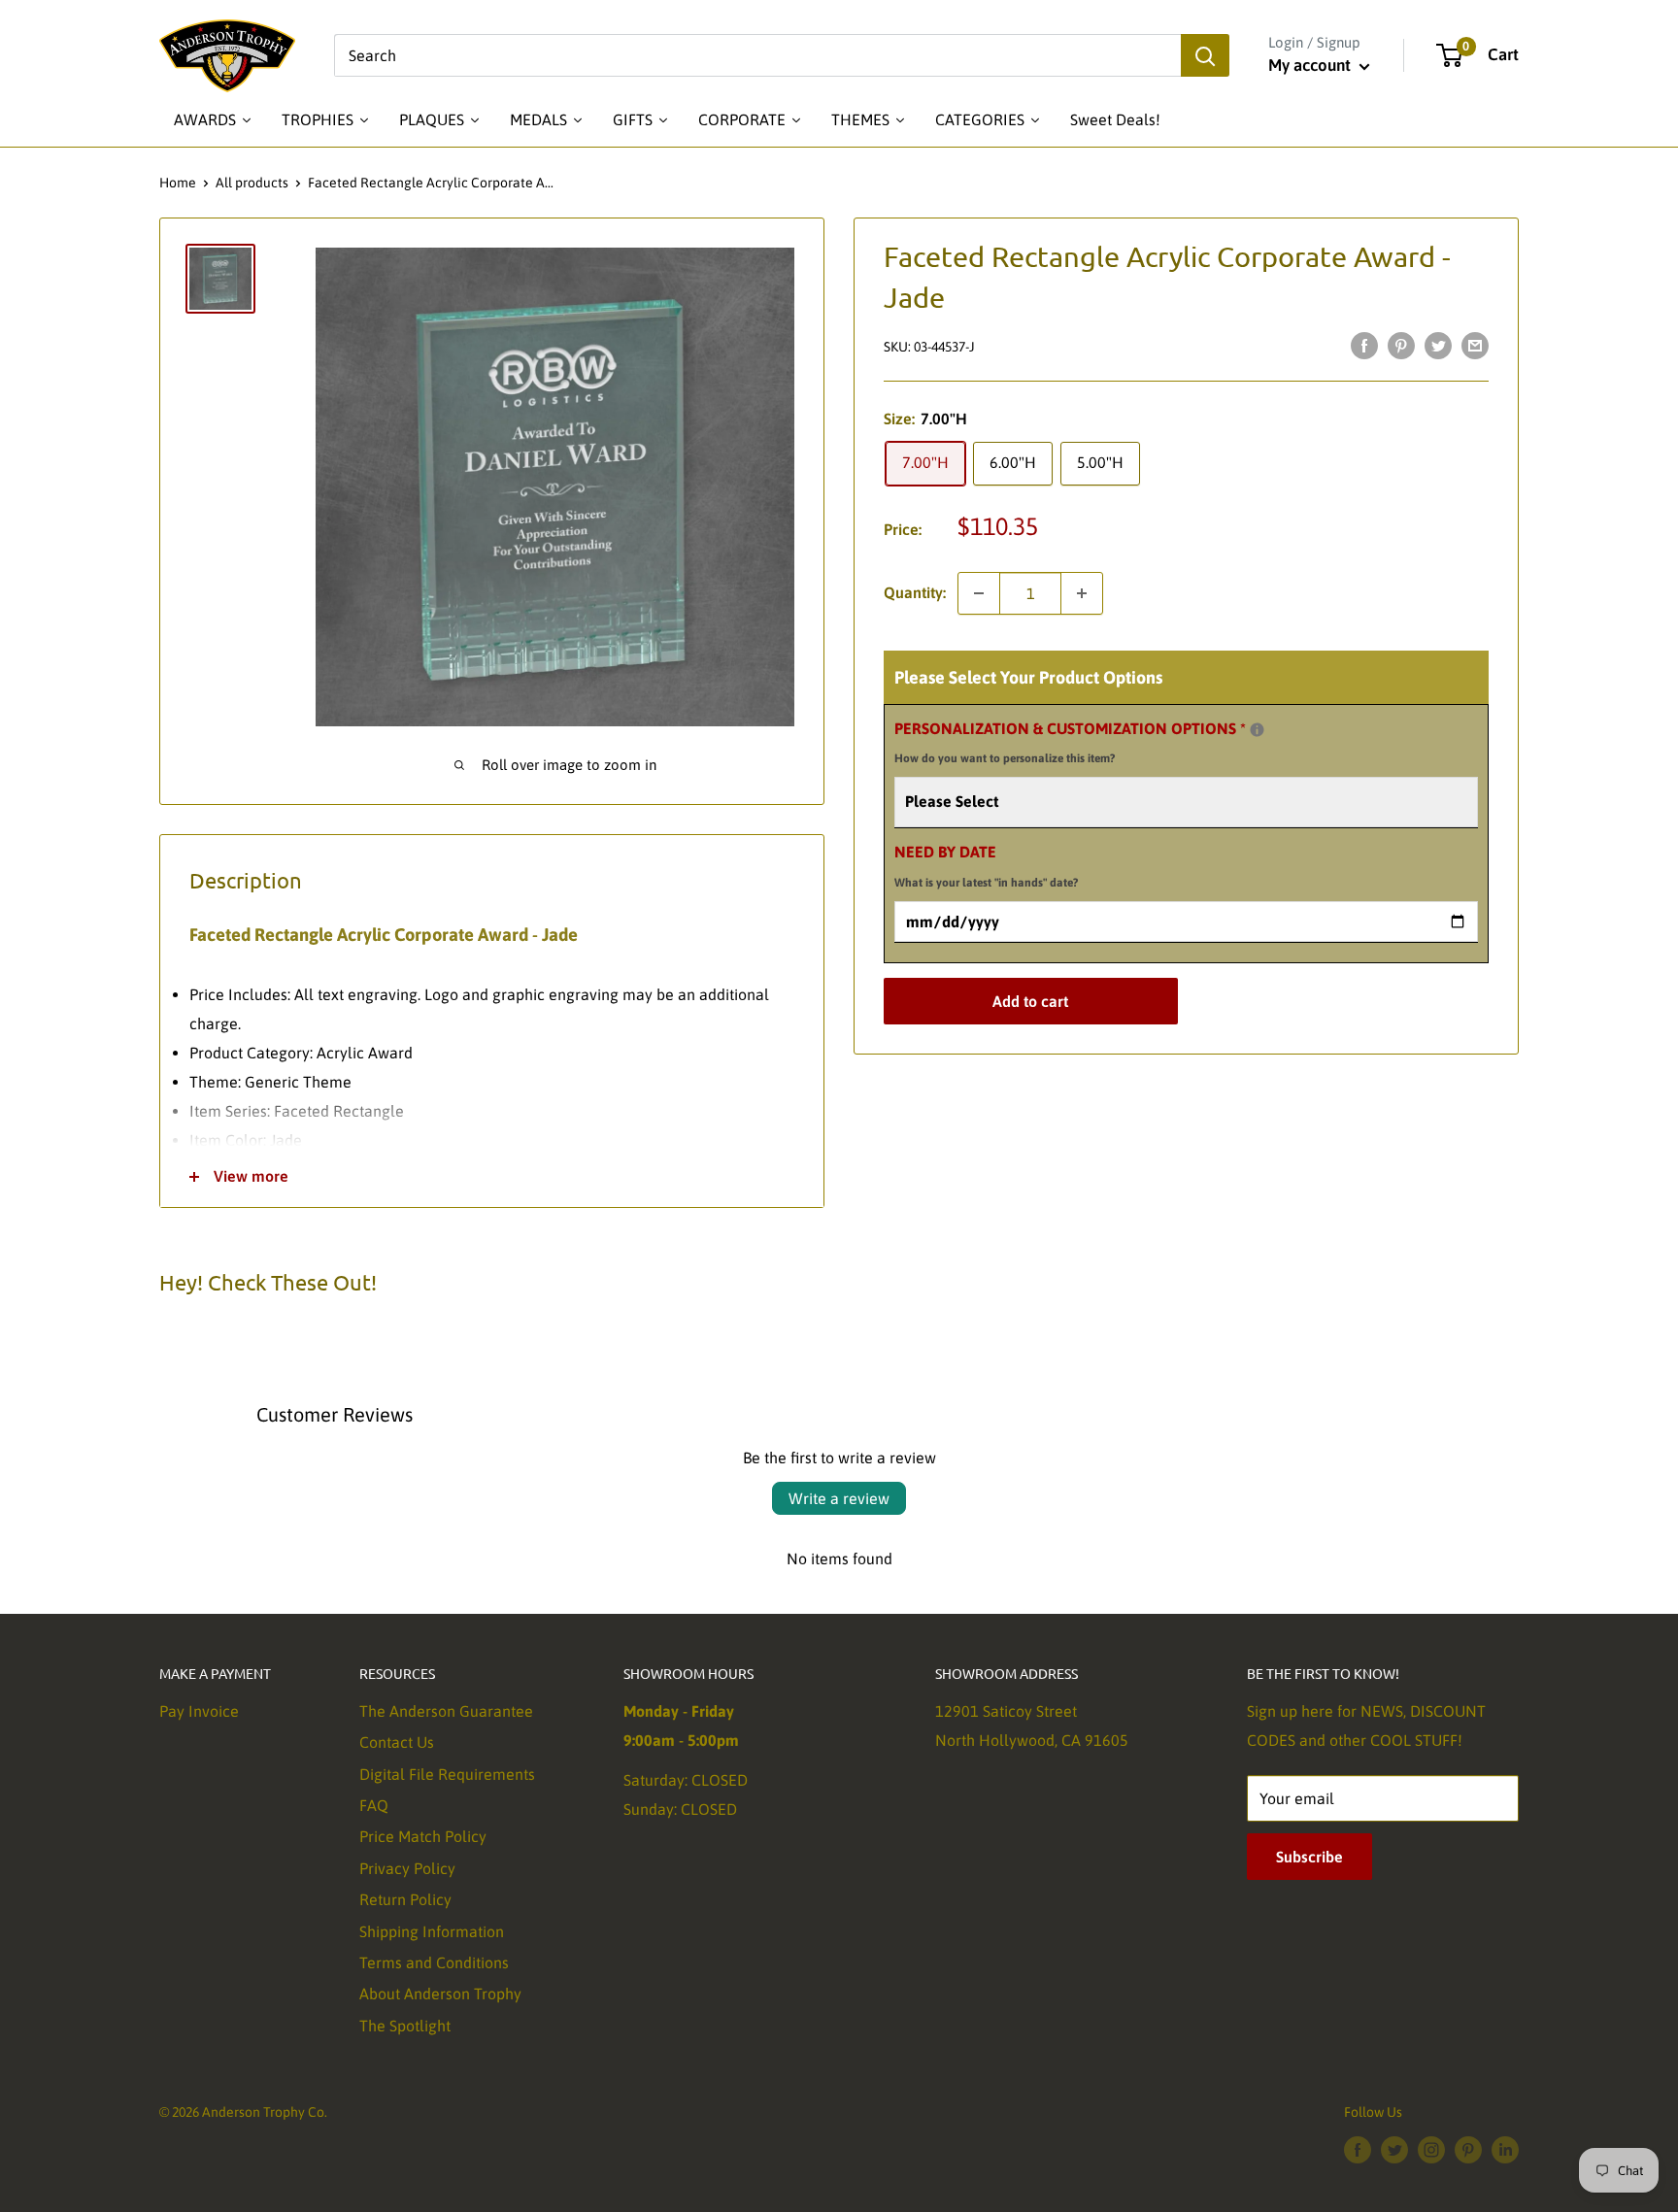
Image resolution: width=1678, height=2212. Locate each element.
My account (1311, 65)
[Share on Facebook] (1364, 345)
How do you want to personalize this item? (1005, 758)
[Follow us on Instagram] (1431, 2149)
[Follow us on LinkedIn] (1505, 2149)
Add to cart (1030, 1001)
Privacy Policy (407, 1868)
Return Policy (405, 1899)
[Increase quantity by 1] (1082, 593)
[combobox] (757, 55)
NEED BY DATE (986, 866)
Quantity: (915, 592)
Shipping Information (432, 1931)
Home (178, 183)
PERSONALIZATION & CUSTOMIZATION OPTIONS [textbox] (1094, 740)
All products (252, 183)
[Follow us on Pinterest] (1468, 2149)
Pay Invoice (199, 1711)
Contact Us (397, 1742)
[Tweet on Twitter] (1438, 345)
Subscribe (1309, 1857)
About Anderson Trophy (440, 1994)
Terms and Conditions (434, 1962)
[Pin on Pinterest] (1401, 345)
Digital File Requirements (447, 1774)
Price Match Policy (423, 1836)
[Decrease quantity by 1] (979, 593)
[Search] (1205, 55)
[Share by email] (1475, 345)
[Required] (1257, 730)
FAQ (374, 1805)
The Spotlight (405, 2026)
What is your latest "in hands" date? (986, 883)
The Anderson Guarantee (446, 1711)
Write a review (839, 1498)
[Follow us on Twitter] (1394, 2149)
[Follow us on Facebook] (1358, 2149)
